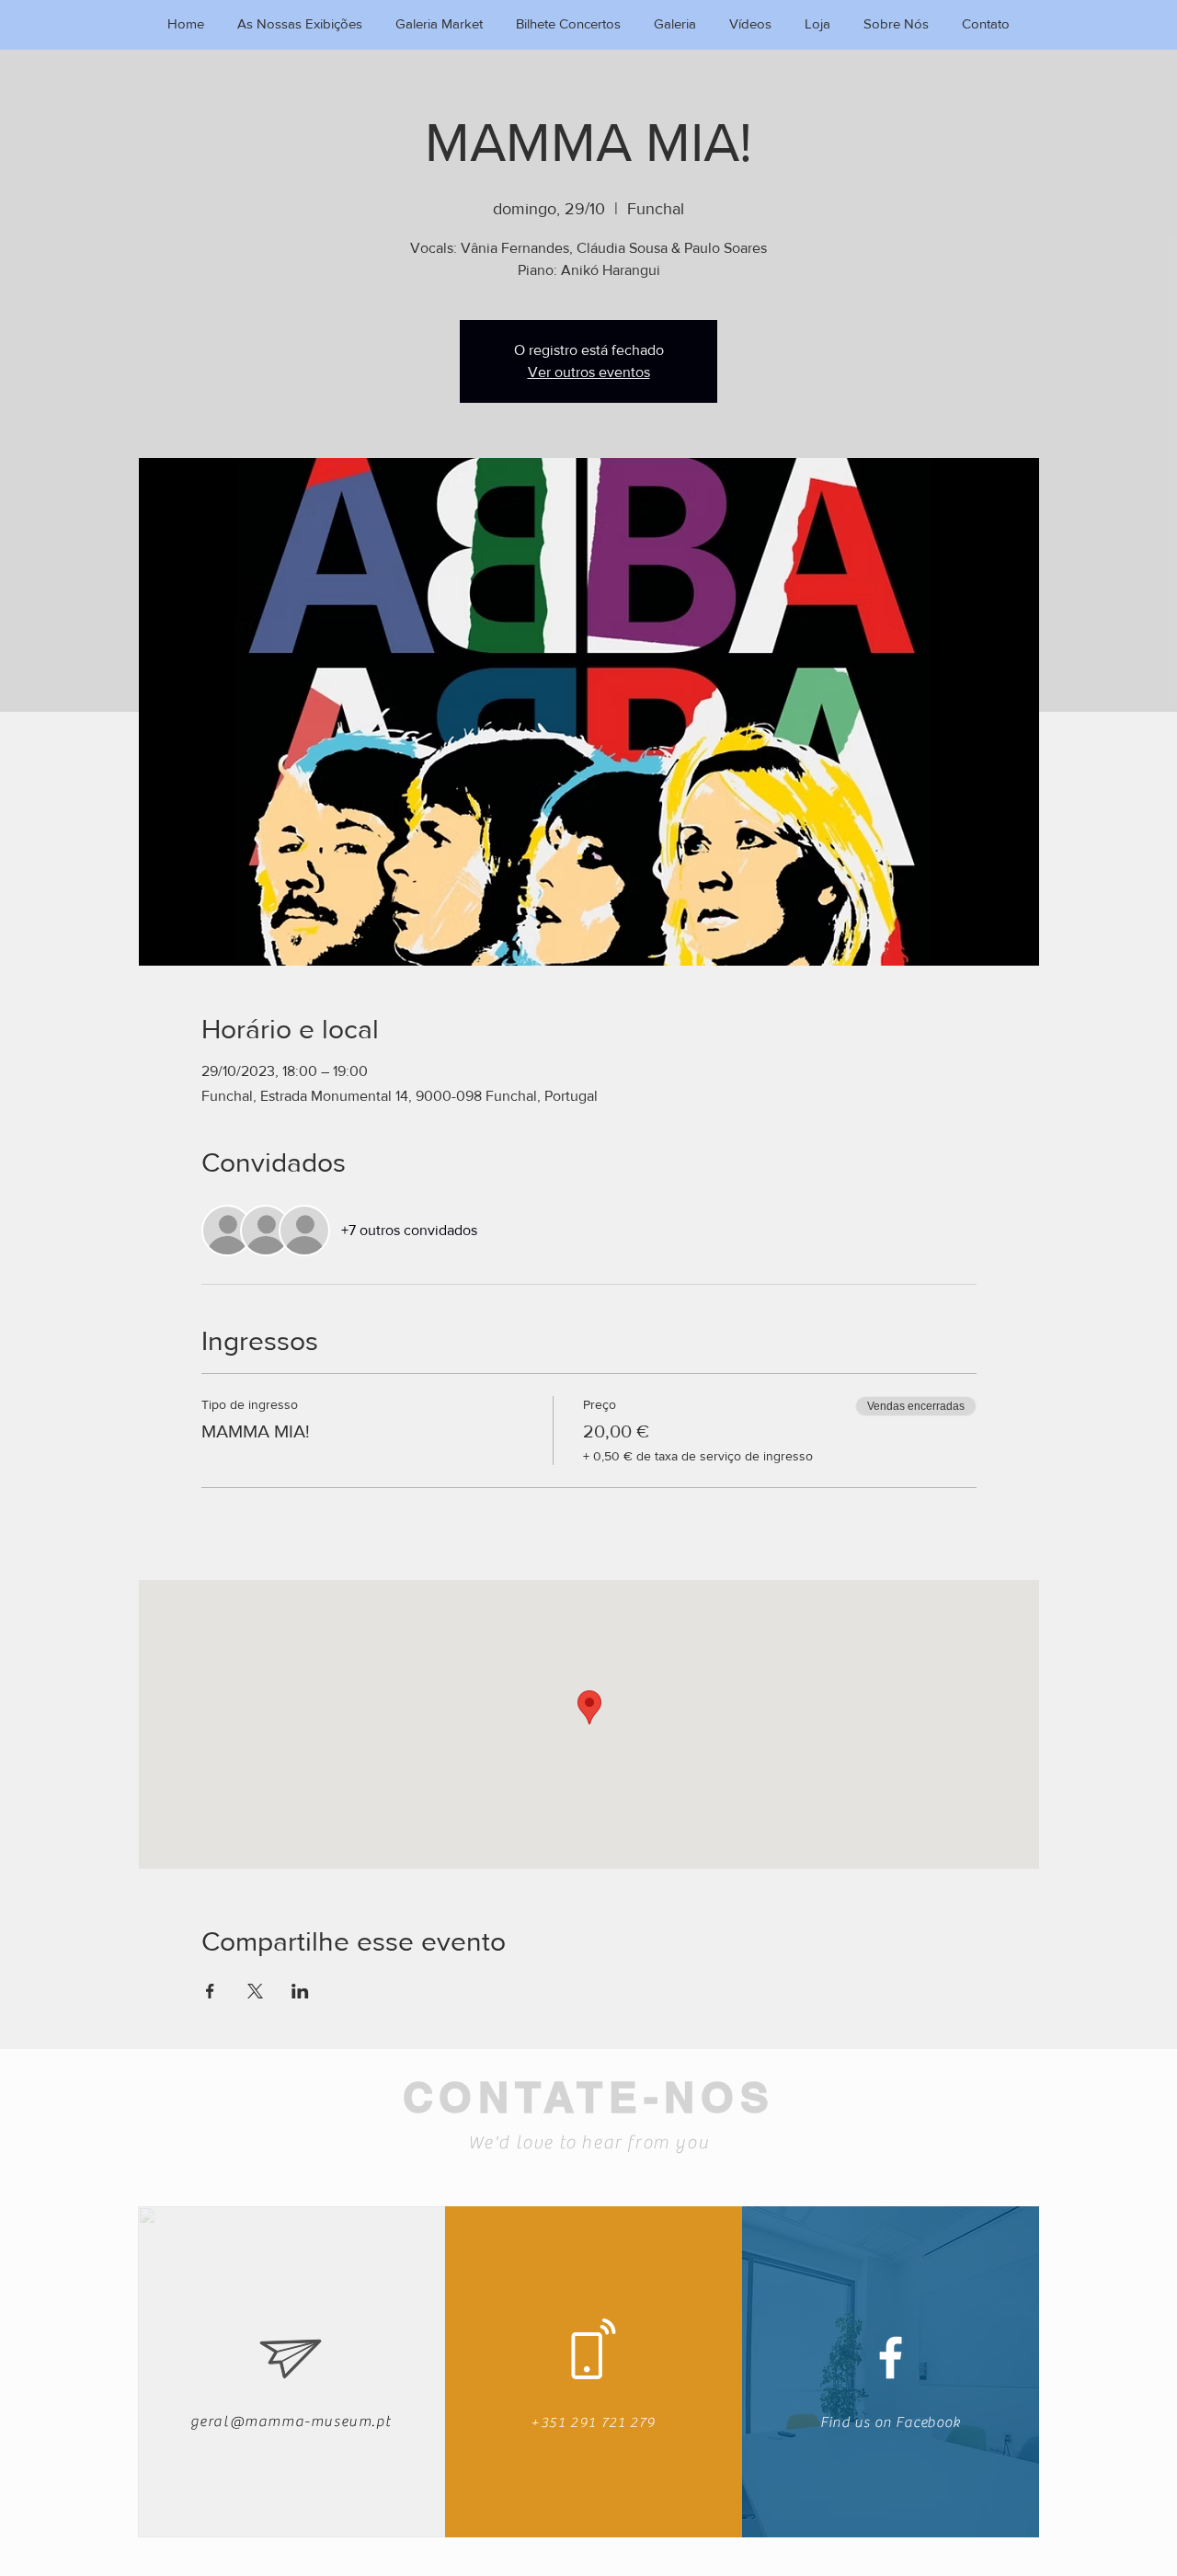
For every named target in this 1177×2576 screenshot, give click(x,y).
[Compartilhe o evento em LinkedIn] (300, 1991)
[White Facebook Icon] (891, 2358)
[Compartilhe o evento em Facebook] (210, 1991)
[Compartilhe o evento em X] (255, 1991)
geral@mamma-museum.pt (291, 2421)
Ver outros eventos (589, 372)
